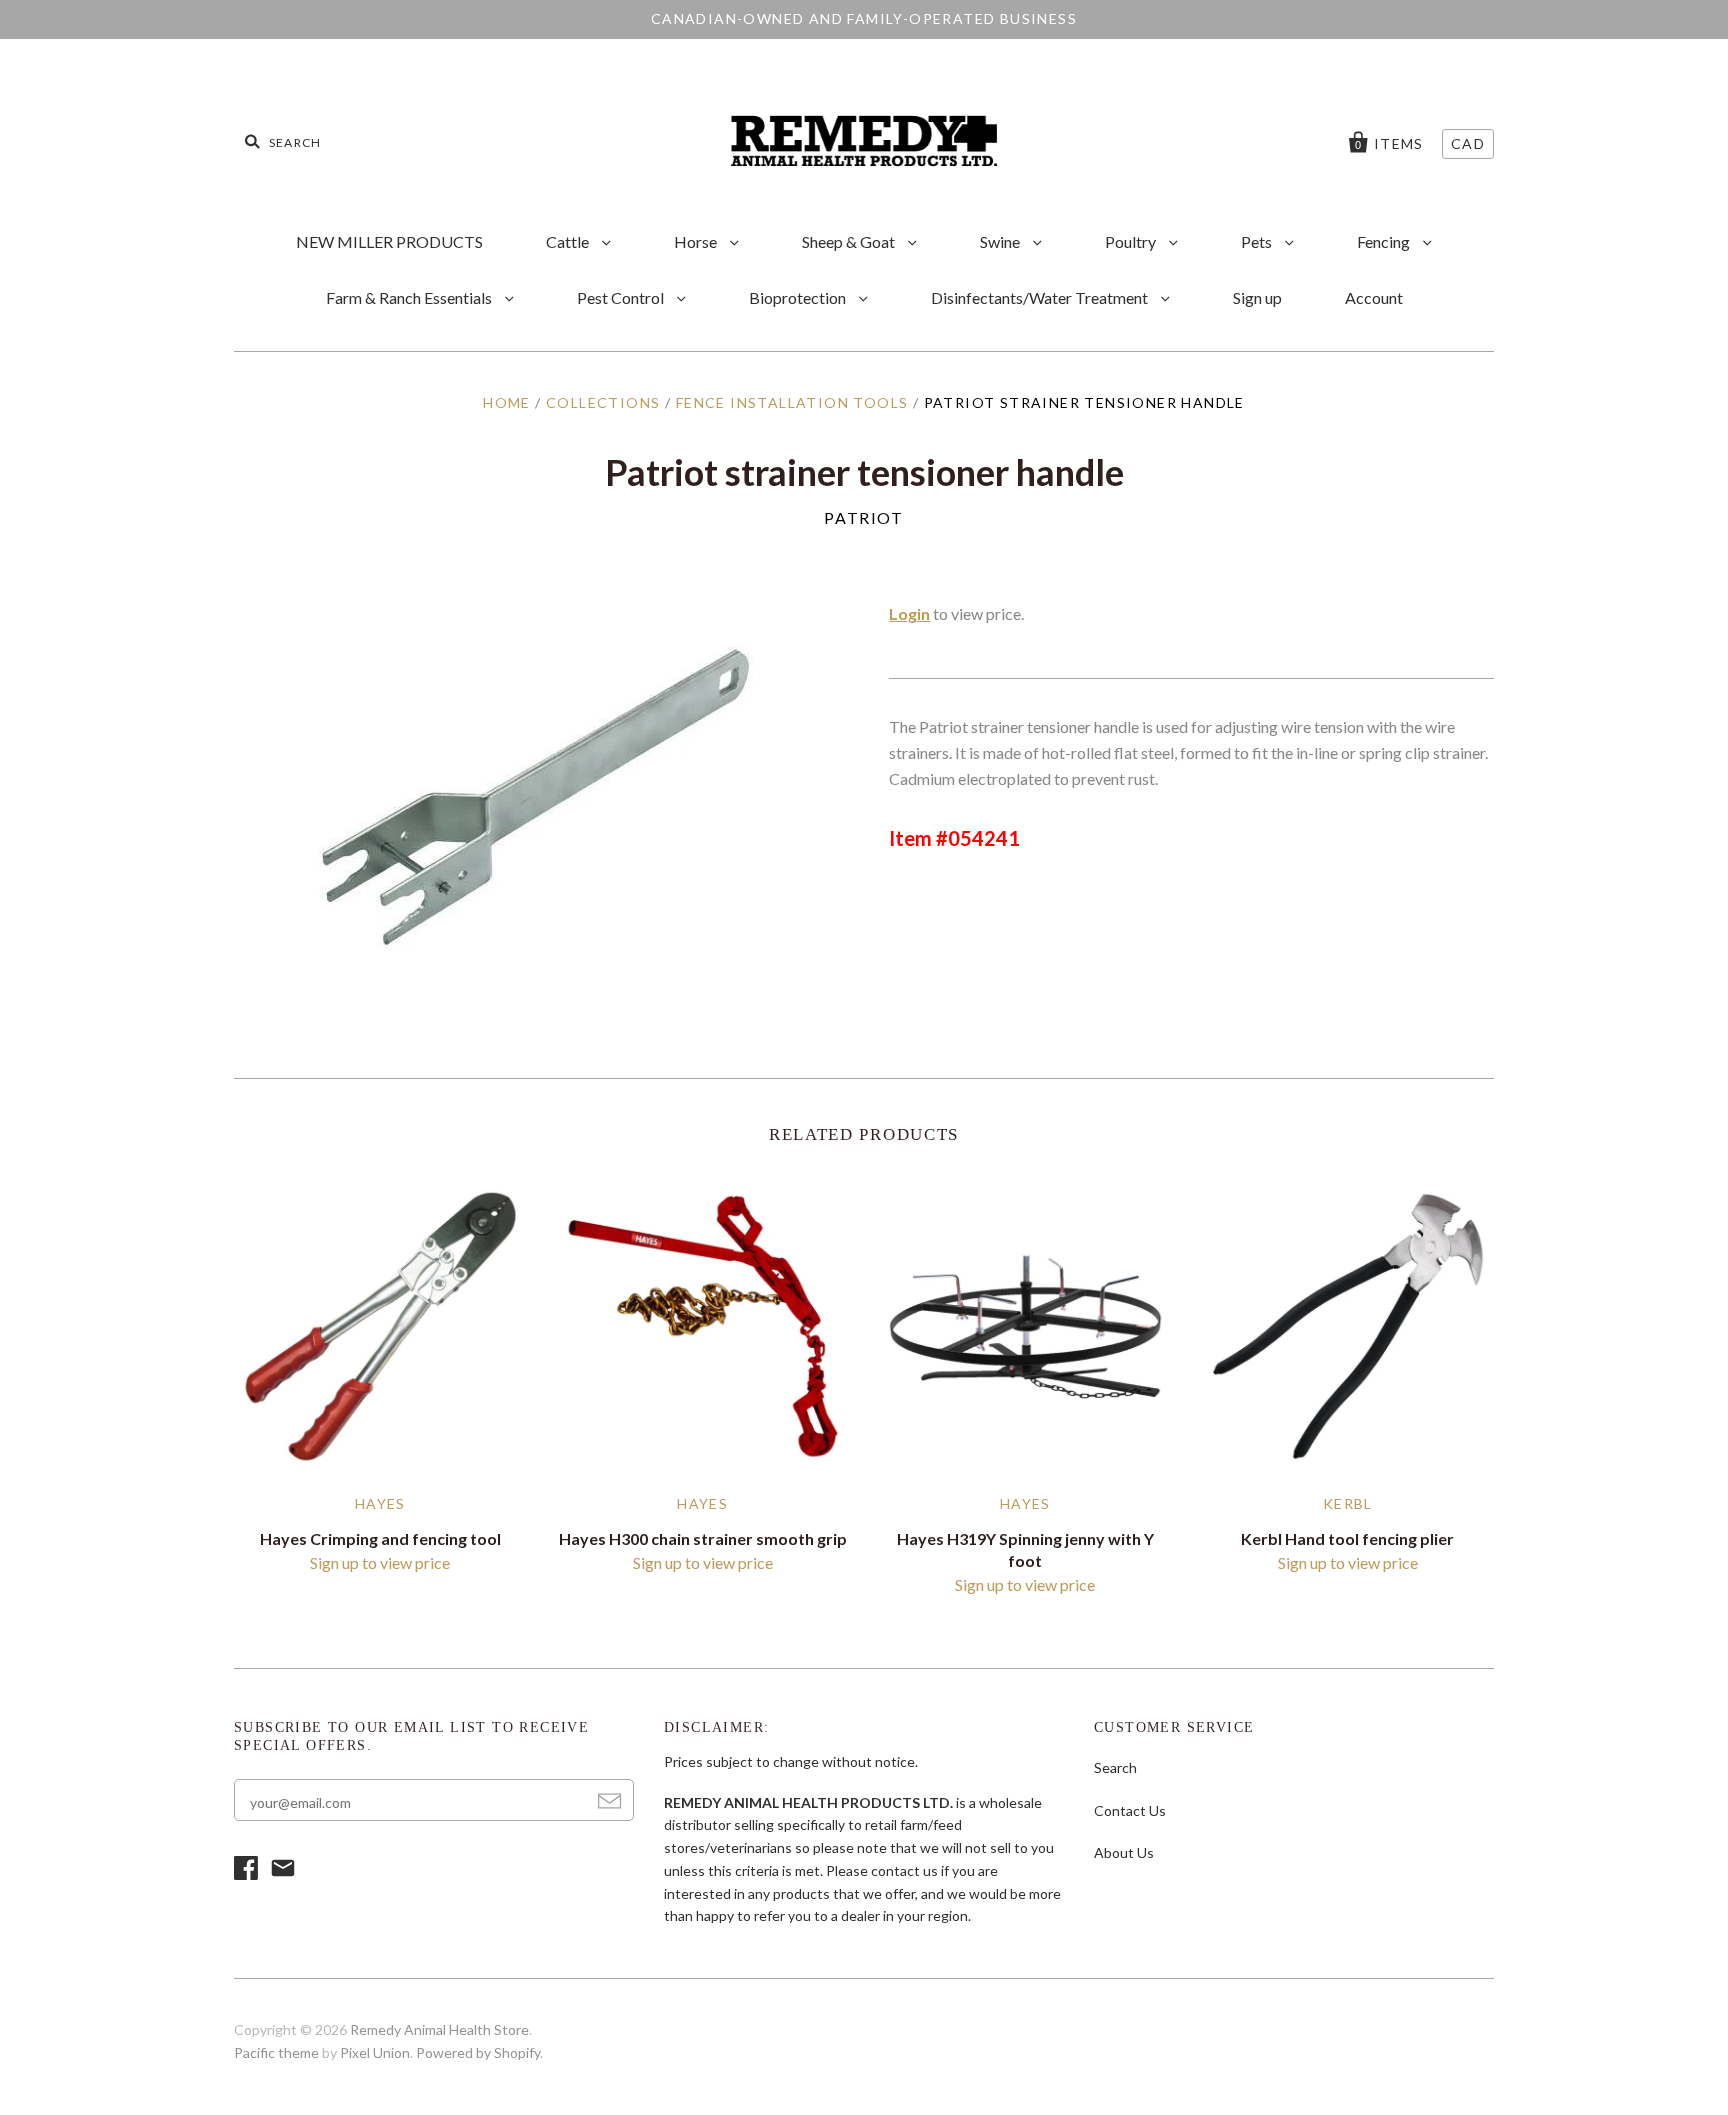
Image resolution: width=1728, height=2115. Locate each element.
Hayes (380, 1503)
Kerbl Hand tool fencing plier (1347, 1538)
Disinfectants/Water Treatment (1041, 297)
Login (909, 613)
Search (1115, 1767)
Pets (1258, 241)
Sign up (1257, 297)
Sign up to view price (380, 1562)
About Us (1124, 1852)
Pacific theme (276, 2052)
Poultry (1132, 241)
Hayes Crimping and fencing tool (380, 1538)
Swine (1001, 241)
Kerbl (1348, 1503)
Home (507, 402)
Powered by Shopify (478, 2052)
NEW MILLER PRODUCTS (389, 241)
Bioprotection (799, 297)
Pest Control (622, 297)
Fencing (1385, 241)
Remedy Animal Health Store (439, 2029)
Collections (603, 402)
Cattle (569, 241)
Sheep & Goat (850, 241)
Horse (697, 241)
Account (1374, 297)
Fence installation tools (792, 402)
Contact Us (1130, 1810)
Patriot (863, 517)
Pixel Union (375, 2052)
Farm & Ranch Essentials (410, 297)
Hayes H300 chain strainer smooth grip (703, 1538)
